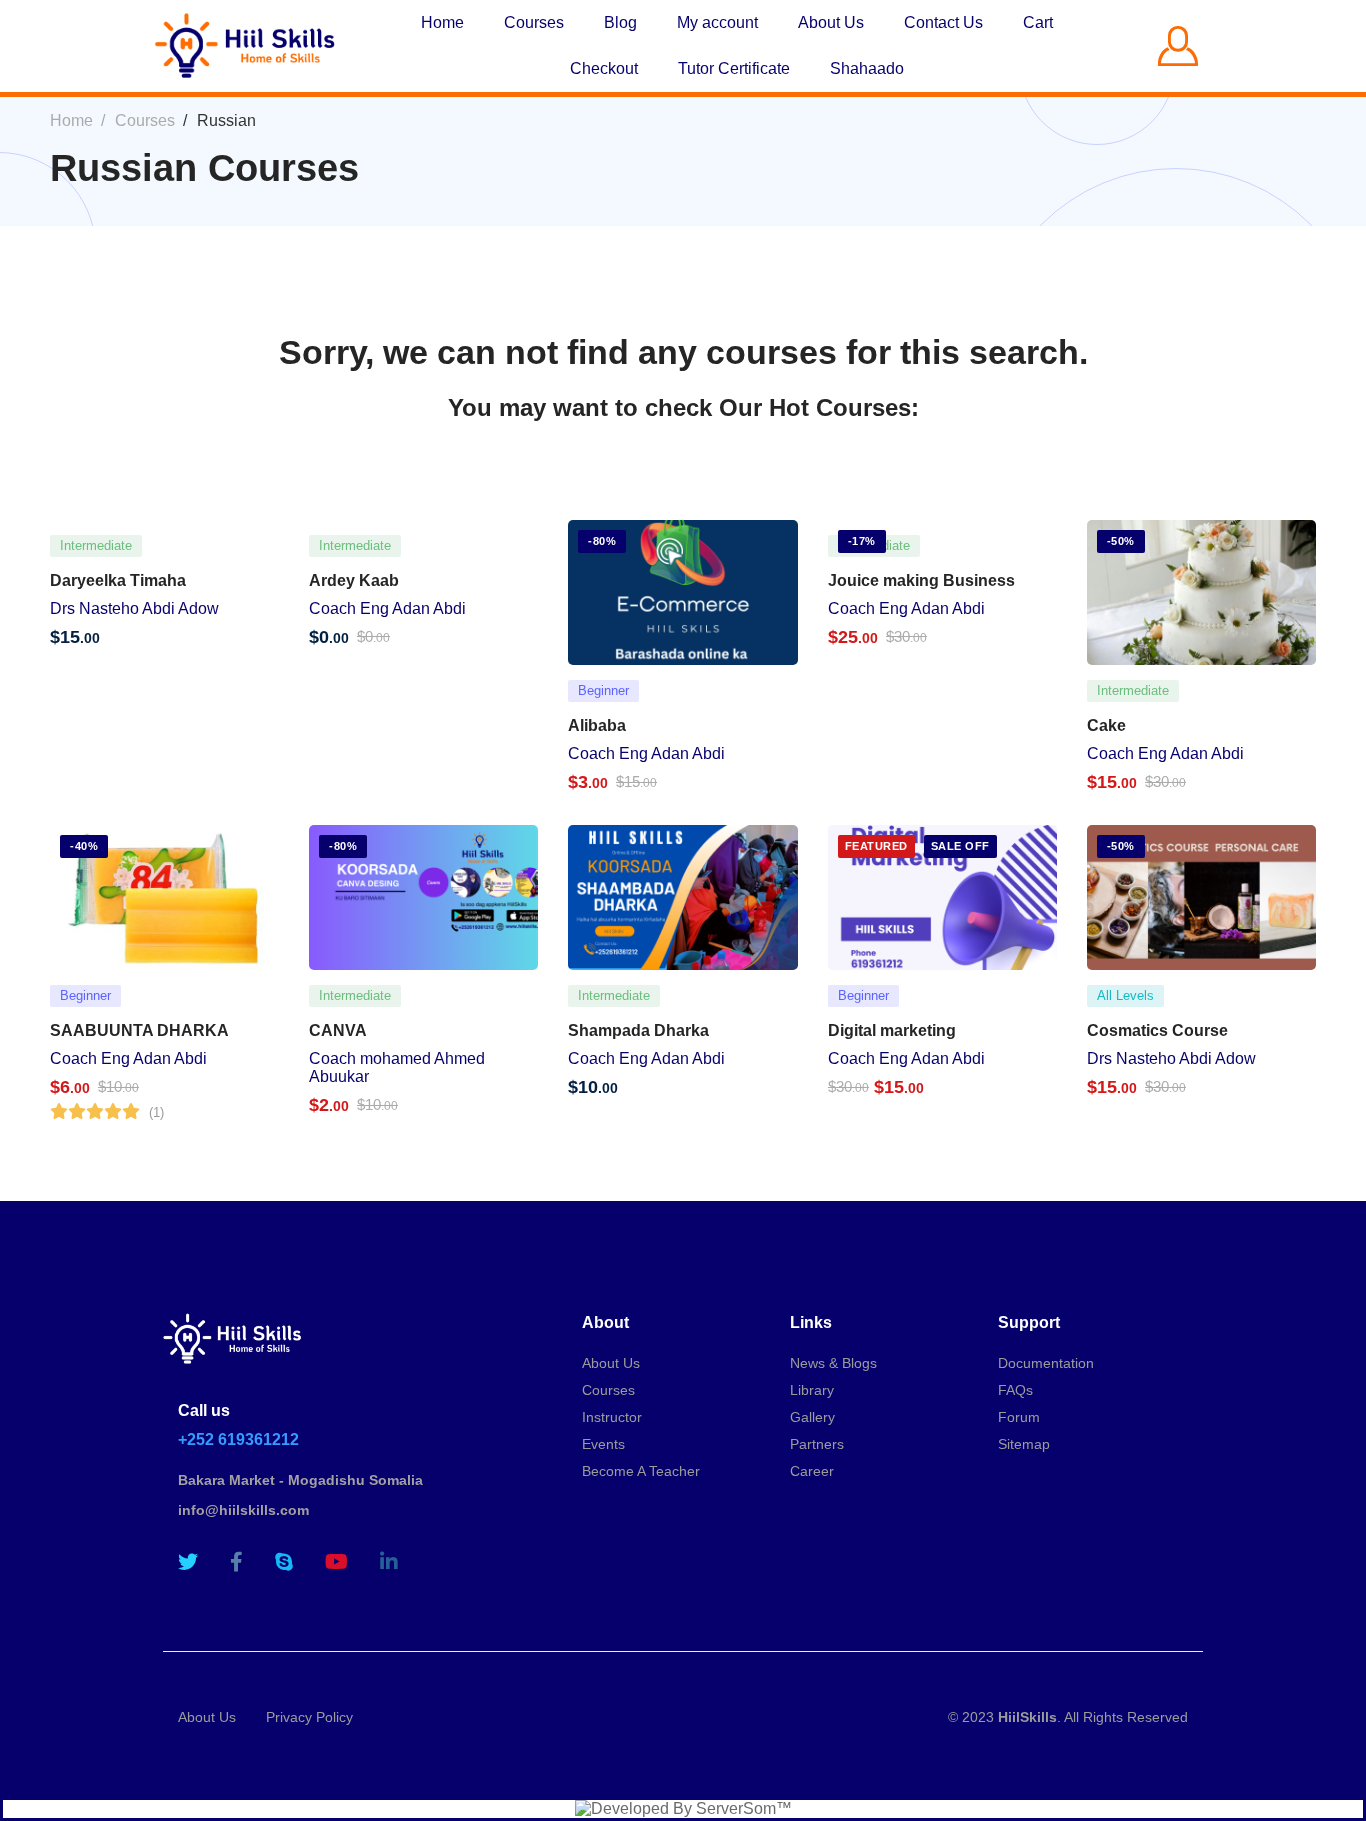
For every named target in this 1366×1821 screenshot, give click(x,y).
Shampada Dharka (638, 1030)
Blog (620, 22)
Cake (1106, 725)
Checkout (604, 68)
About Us (831, 22)
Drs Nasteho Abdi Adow (134, 608)
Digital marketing (892, 1030)
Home (442, 22)
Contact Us (943, 22)
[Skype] (284, 1562)
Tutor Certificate (734, 68)
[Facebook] (236, 1562)
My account (717, 22)
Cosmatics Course (1157, 1030)
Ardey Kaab (354, 580)
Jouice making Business (921, 580)
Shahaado (867, 68)
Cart (1038, 22)
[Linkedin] (389, 1562)
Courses (534, 22)
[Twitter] (188, 1562)
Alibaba (597, 725)
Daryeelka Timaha (118, 580)
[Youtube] (336, 1562)
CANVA (338, 1030)
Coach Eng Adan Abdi (387, 608)
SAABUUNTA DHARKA (139, 1030)
